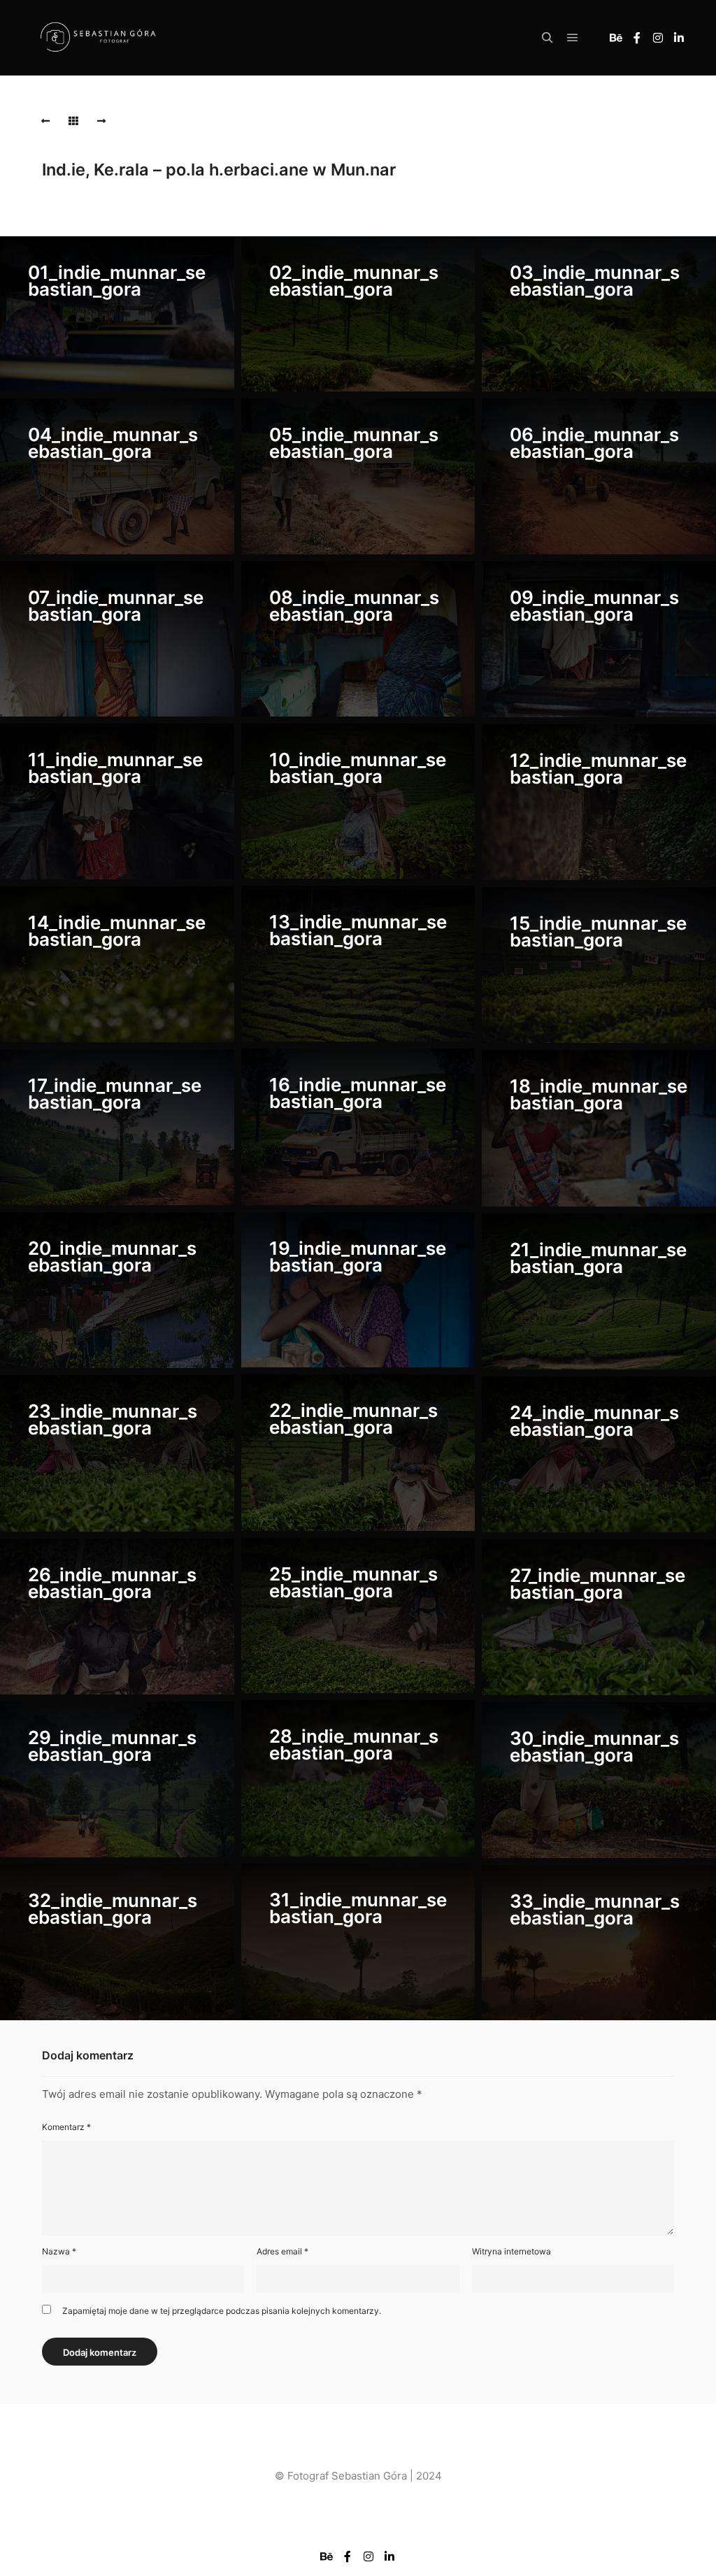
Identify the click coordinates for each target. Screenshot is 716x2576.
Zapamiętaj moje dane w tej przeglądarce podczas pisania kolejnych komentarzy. (222, 2311)
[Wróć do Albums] (73, 121)
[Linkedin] (679, 38)
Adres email (282, 2251)
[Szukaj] (547, 38)
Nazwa (59, 2251)
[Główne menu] (573, 38)
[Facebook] (637, 38)
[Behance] (616, 38)
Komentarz (66, 2127)
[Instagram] (658, 38)
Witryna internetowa (511, 2251)
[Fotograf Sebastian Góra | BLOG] (98, 38)
